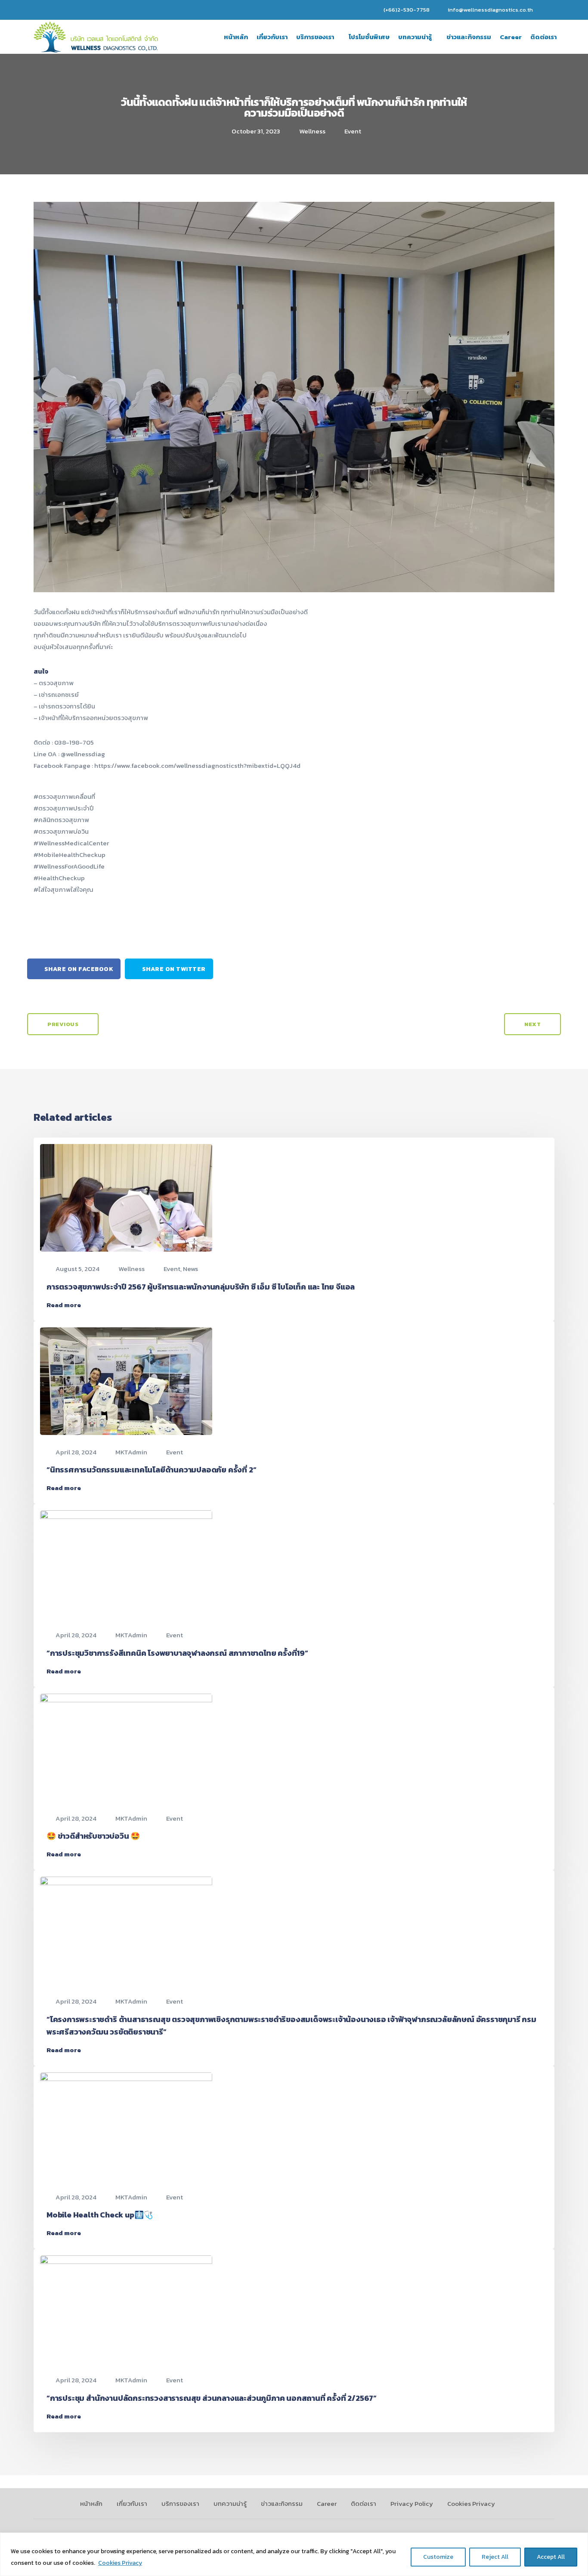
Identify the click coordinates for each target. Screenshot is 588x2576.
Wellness (312, 131)
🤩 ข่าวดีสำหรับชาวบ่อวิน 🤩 (93, 1836)
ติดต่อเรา (543, 37)
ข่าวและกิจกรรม (469, 37)
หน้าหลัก (236, 37)
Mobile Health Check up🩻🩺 (100, 2215)
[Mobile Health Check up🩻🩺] (126, 2125)
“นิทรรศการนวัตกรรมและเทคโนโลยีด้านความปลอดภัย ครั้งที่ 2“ (151, 1470)
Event (353, 131)
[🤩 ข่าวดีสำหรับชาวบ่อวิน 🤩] (126, 1746)
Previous (63, 1024)
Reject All (495, 2557)
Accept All (551, 2557)
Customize (438, 2557)
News (190, 1269)
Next (532, 1024)
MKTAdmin (131, 1452)
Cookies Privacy (120, 2563)
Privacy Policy (412, 2503)
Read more (64, 1305)
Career (511, 37)
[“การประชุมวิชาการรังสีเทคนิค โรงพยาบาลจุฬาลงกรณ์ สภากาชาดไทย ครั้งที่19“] (126, 1563)
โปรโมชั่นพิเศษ (369, 37)
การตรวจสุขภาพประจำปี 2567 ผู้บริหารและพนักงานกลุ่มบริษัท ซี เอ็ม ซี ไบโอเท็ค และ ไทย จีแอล (201, 1287)
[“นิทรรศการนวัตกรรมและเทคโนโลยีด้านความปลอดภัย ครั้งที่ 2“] (126, 1380)
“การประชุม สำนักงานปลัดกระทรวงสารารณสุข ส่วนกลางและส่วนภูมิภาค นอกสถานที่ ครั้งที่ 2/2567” (212, 2398)
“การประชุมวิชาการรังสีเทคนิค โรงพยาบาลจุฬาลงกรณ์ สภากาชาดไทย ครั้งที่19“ (177, 1653)
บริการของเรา (315, 37)
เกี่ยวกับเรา (272, 37)
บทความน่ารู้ (415, 37)
